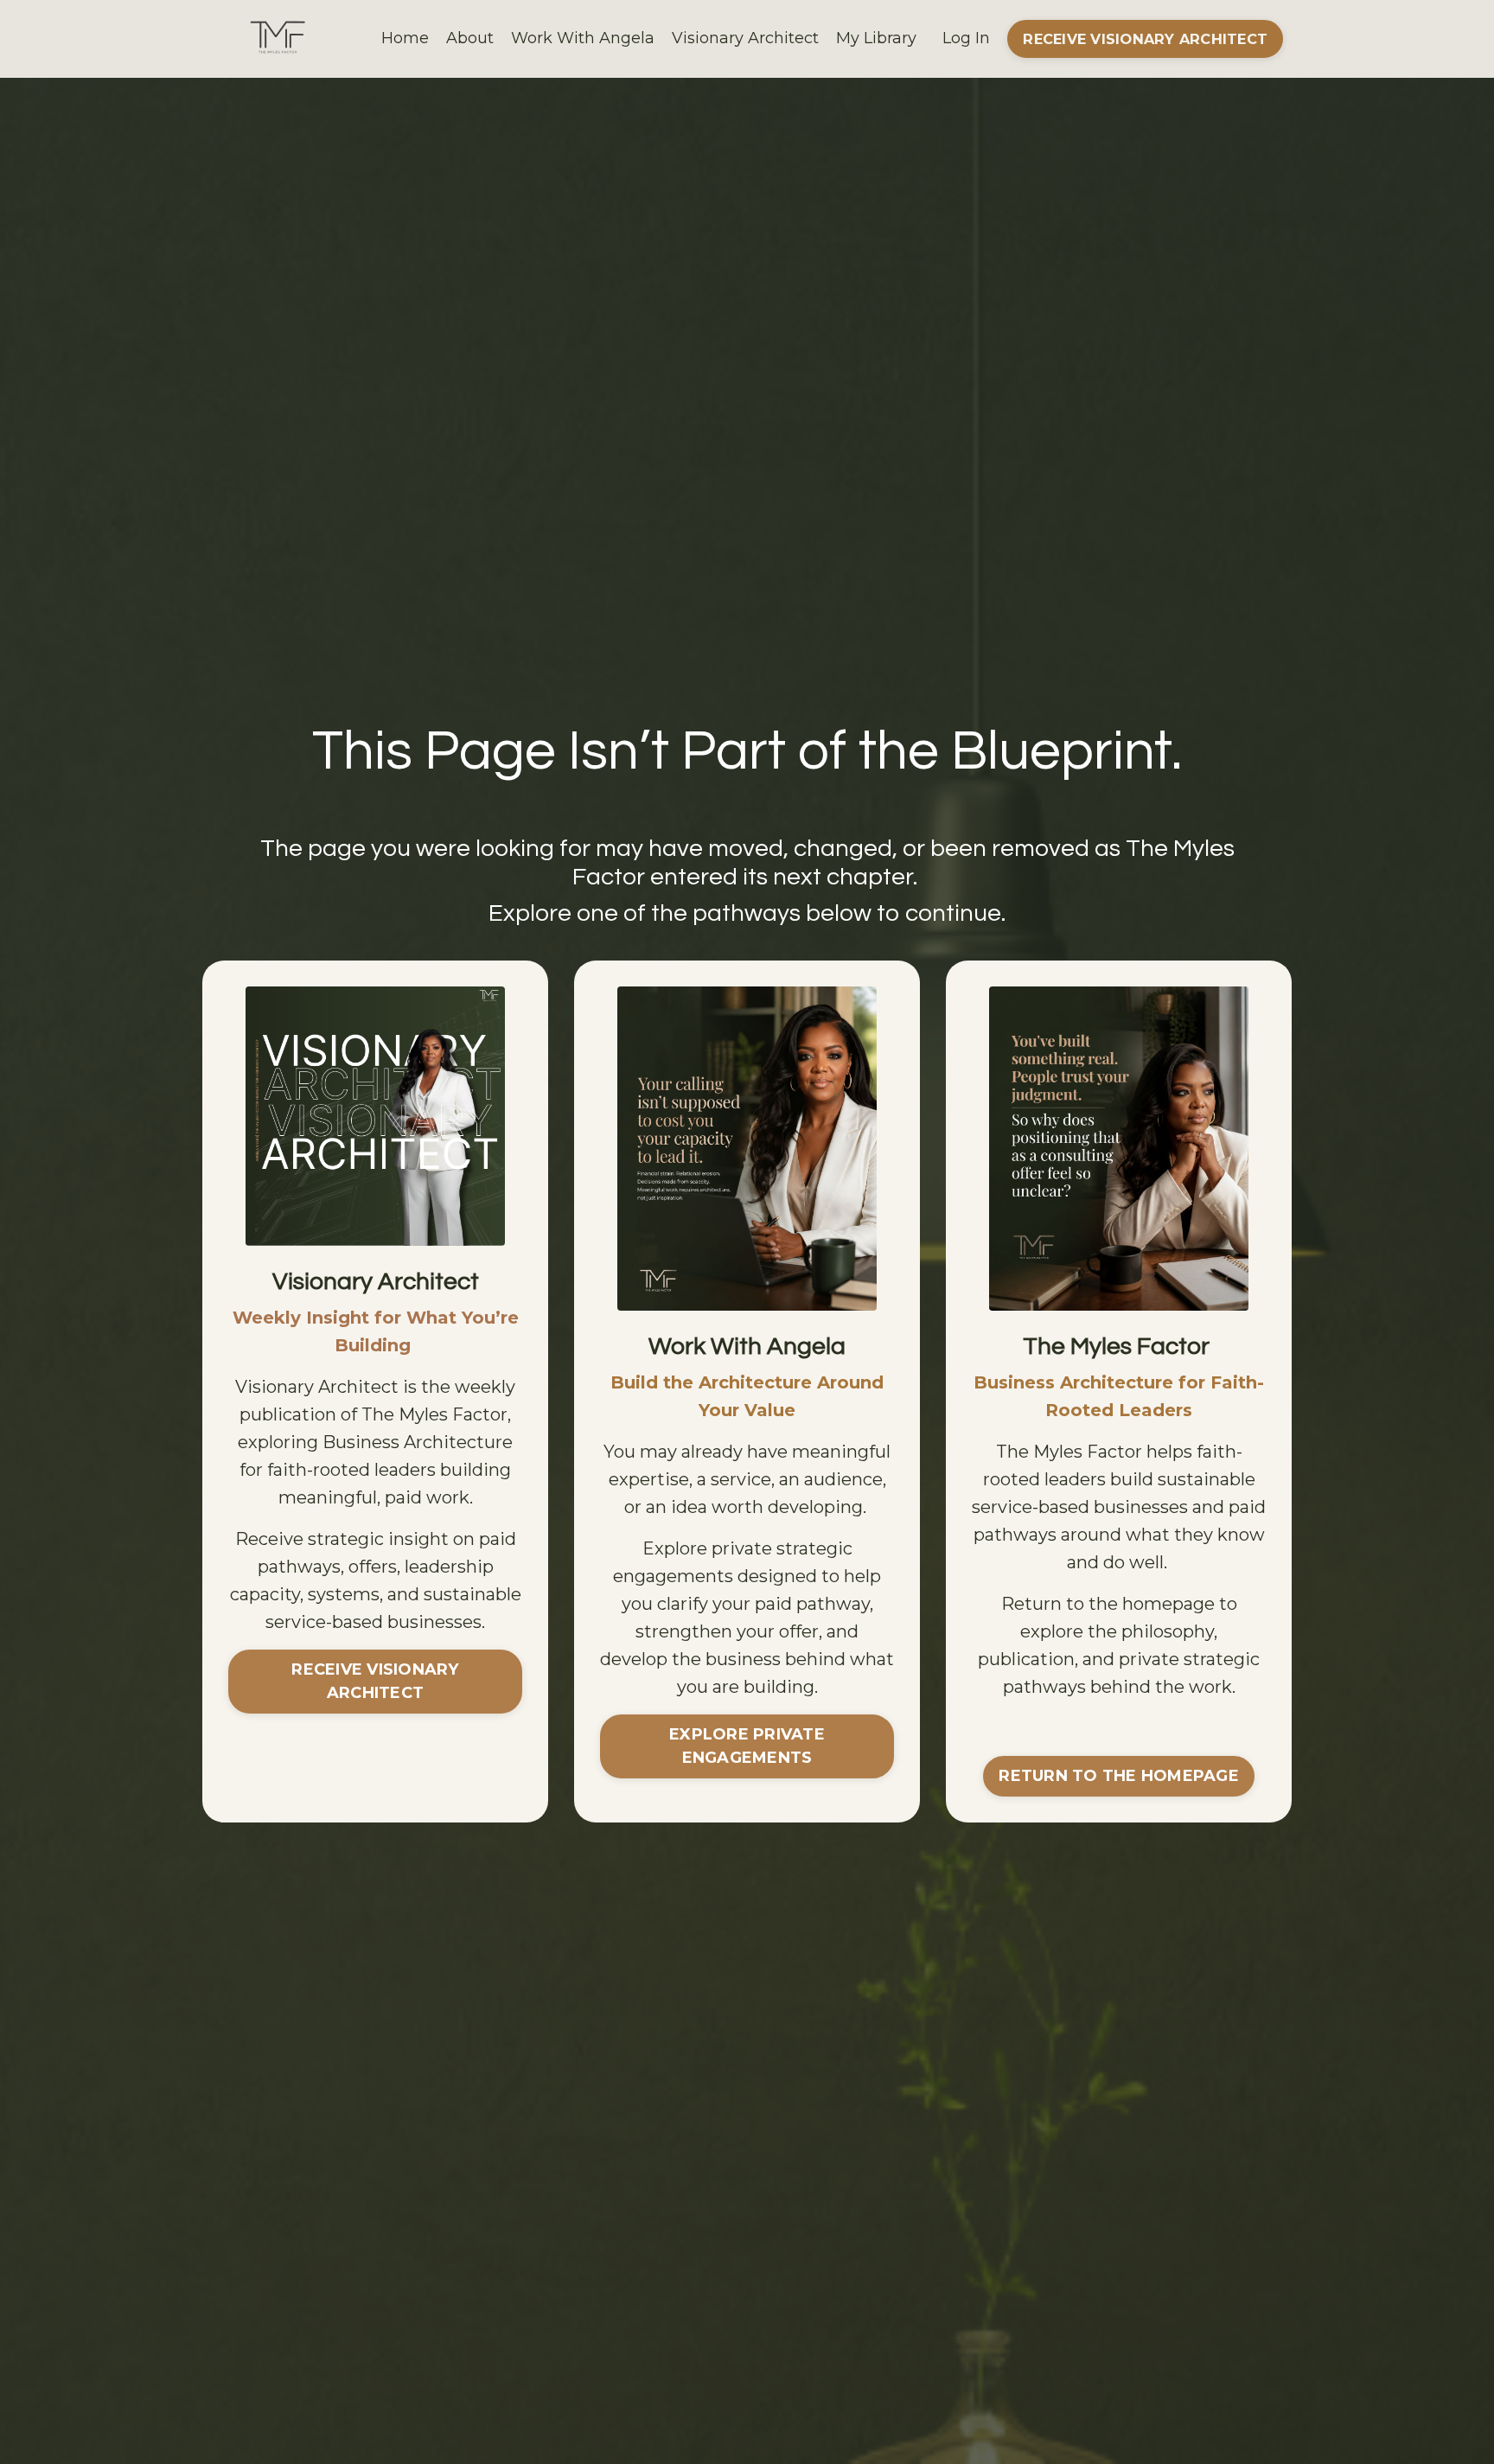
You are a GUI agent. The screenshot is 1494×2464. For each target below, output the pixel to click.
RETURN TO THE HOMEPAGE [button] (1119, 1776)
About (470, 38)
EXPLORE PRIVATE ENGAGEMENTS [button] (747, 1746)
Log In (966, 38)
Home (405, 38)
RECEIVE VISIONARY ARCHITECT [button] (1145, 39)
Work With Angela (583, 38)
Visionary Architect (745, 38)
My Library (876, 38)
